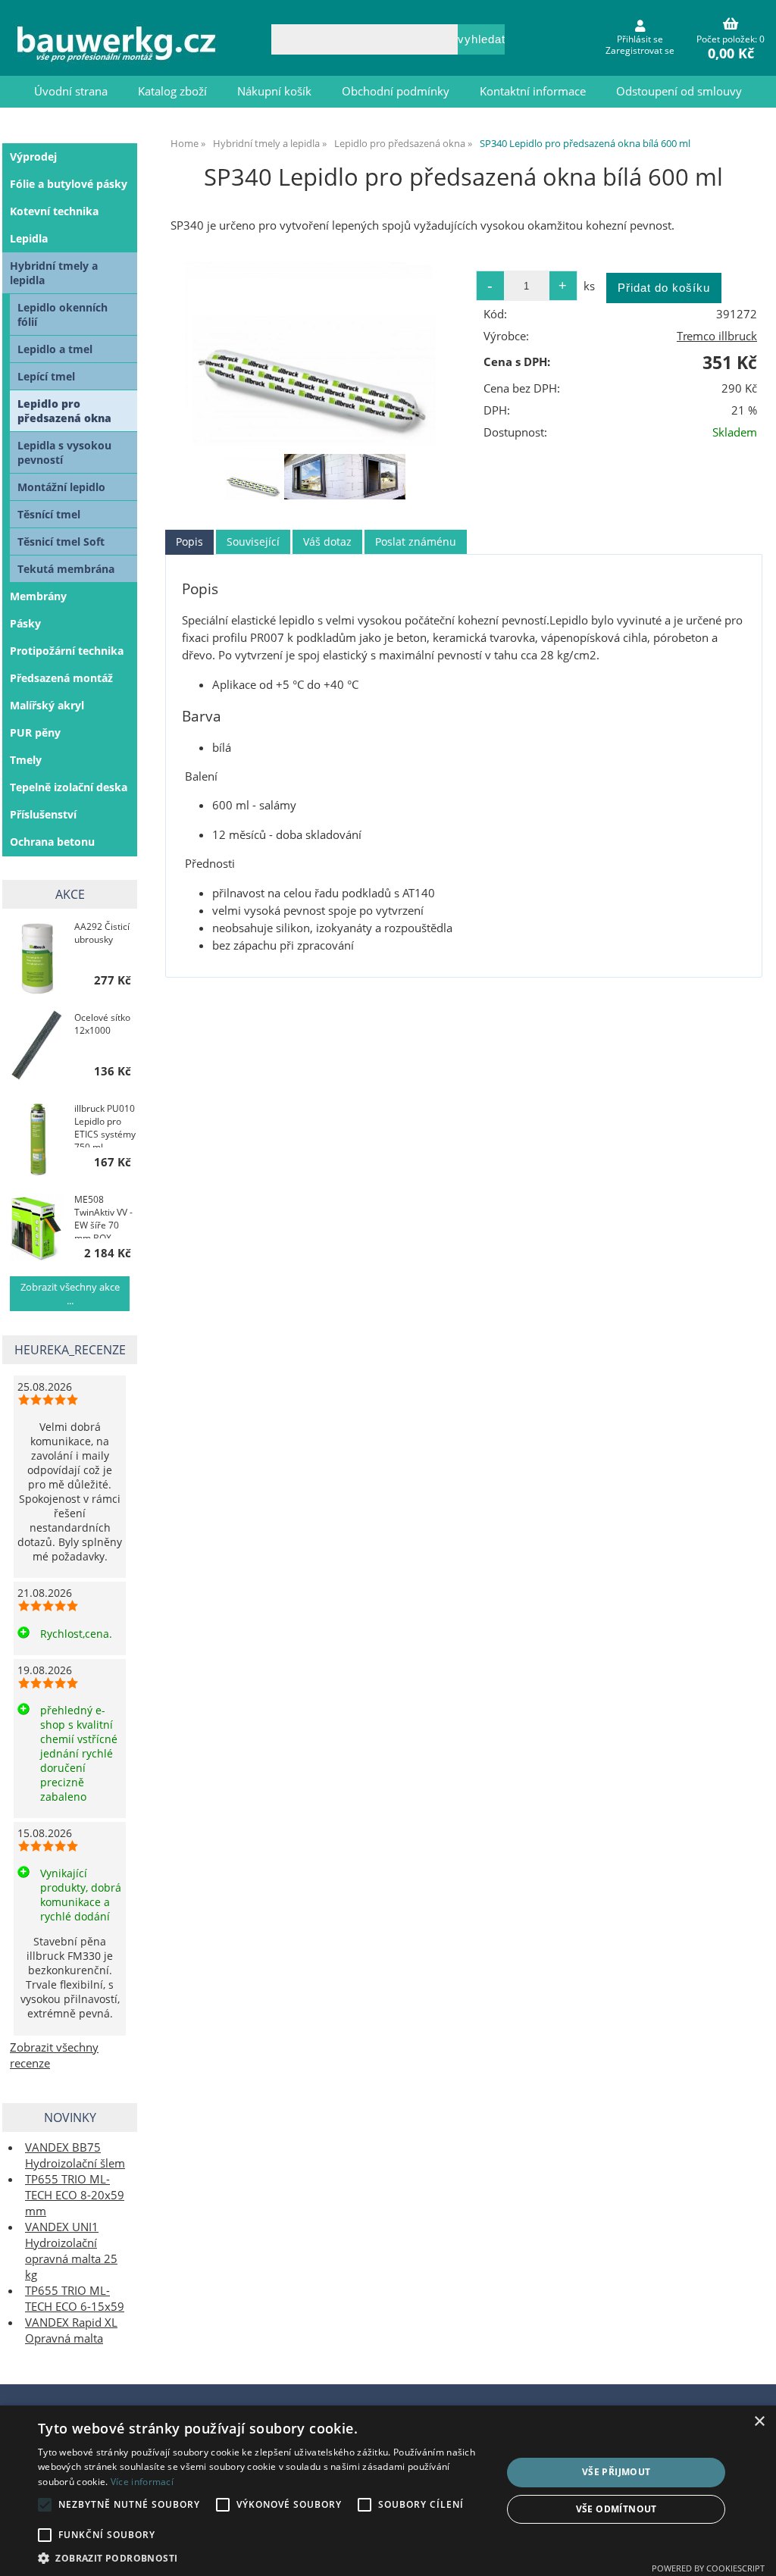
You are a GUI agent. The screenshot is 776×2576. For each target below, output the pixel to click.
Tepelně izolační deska (69, 787)
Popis (189, 541)
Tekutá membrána (66, 569)
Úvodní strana (71, 91)
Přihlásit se (640, 39)
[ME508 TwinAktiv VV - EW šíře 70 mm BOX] (37, 1229)
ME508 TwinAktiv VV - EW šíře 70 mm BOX (103, 1216)
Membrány (38, 596)
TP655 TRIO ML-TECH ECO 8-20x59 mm (75, 2195)
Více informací (142, 2482)
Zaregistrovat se (640, 50)
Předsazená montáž (61, 678)
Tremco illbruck (717, 336)
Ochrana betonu (52, 842)
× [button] (759, 2422)
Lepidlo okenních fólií (63, 315)
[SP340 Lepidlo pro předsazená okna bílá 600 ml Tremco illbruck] (315, 354)
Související (253, 541)
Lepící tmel (46, 376)
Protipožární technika (67, 651)
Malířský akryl (47, 705)
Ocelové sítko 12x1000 (102, 1024)
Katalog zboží (172, 91)
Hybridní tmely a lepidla (54, 273)
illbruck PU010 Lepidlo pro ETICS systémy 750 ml (105, 1125)
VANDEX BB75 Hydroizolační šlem (75, 2155)
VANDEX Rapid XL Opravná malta (71, 2330)
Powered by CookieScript (708, 2568)
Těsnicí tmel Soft (61, 541)
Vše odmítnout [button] (616, 2509)
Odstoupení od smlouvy (679, 91)
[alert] (388, 2491)
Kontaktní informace (533, 91)
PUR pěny (35, 732)
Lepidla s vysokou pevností (64, 452)
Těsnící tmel (49, 514)
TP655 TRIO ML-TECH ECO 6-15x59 (75, 2299)
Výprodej (33, 157)
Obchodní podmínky (396, 91)
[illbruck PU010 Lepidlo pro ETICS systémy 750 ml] (37, 1138)
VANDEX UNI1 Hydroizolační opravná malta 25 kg (71, 2251)
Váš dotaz (327, 541)
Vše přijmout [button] (616, 2472)
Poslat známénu (416, 541)
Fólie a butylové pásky (69, 184)
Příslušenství (43, 814)
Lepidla (29, 238)
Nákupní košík (274, 91)
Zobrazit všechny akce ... (70, 1294)
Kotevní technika (54, 211)
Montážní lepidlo (61, 487)
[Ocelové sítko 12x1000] (37, 1047)
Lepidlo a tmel (55, 349)
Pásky (25, 623)
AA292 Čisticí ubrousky (102, 933)
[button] (263, 2557)
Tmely (26, 760)
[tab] (189, 542)
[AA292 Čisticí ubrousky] (37, 956)
